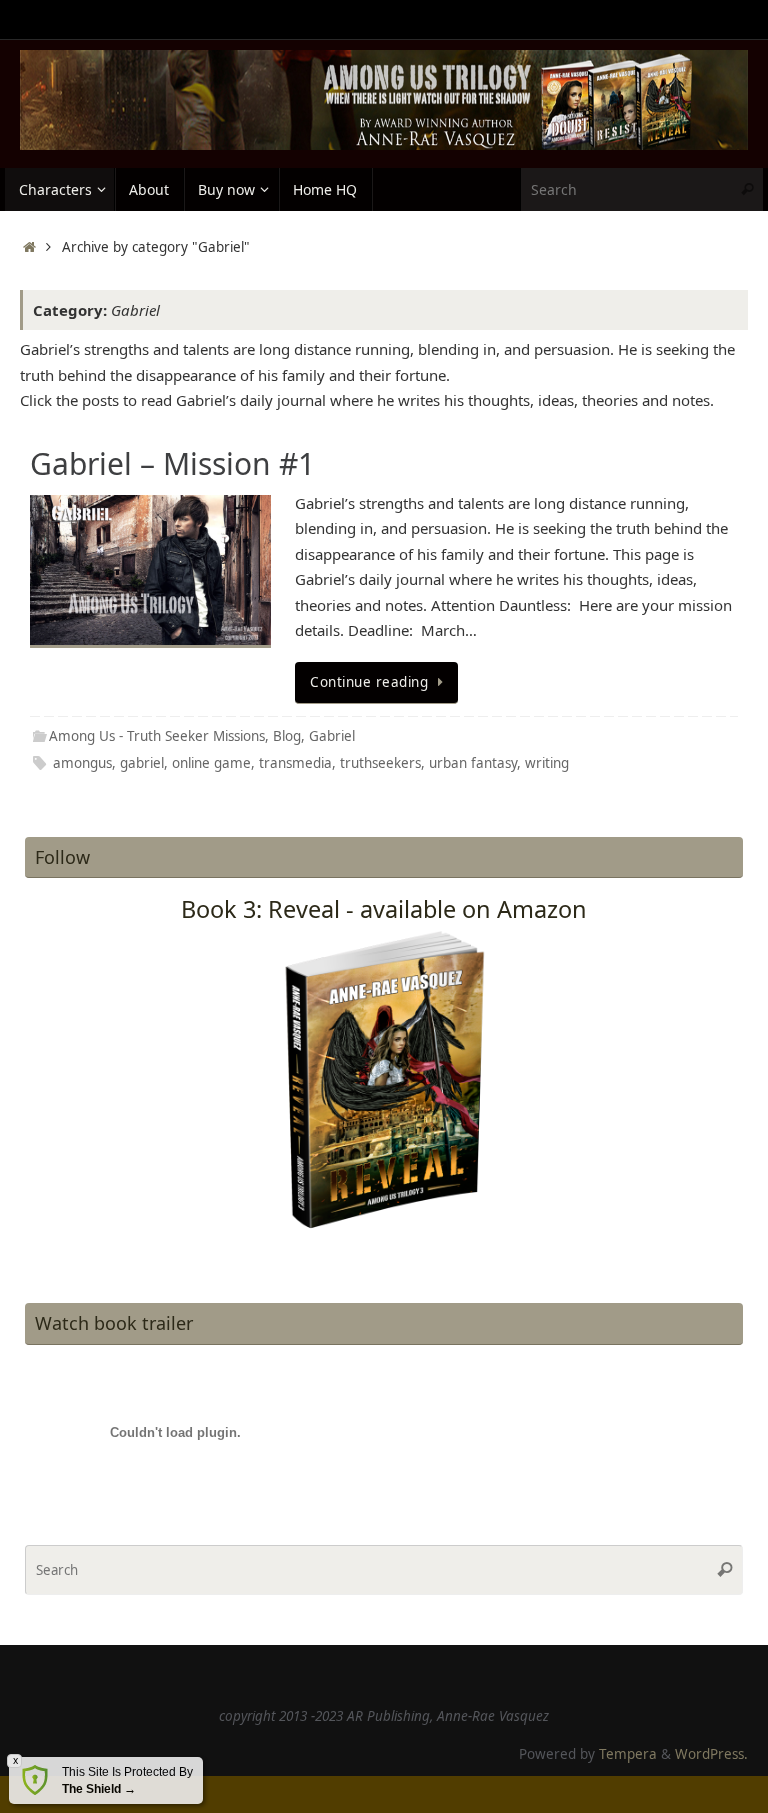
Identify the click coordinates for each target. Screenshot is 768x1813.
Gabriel (332, 736)
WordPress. (711, 1754)
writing (547, 763)
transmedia (295, 763)
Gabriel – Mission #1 (172, 463)
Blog (287, 736)
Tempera (628, 1754)
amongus (82, 763)
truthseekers (380, 763)
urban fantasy (473, 763)
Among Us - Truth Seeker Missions (157, 736)
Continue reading (369, 682)
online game (211, 763)
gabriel (142, 763)
